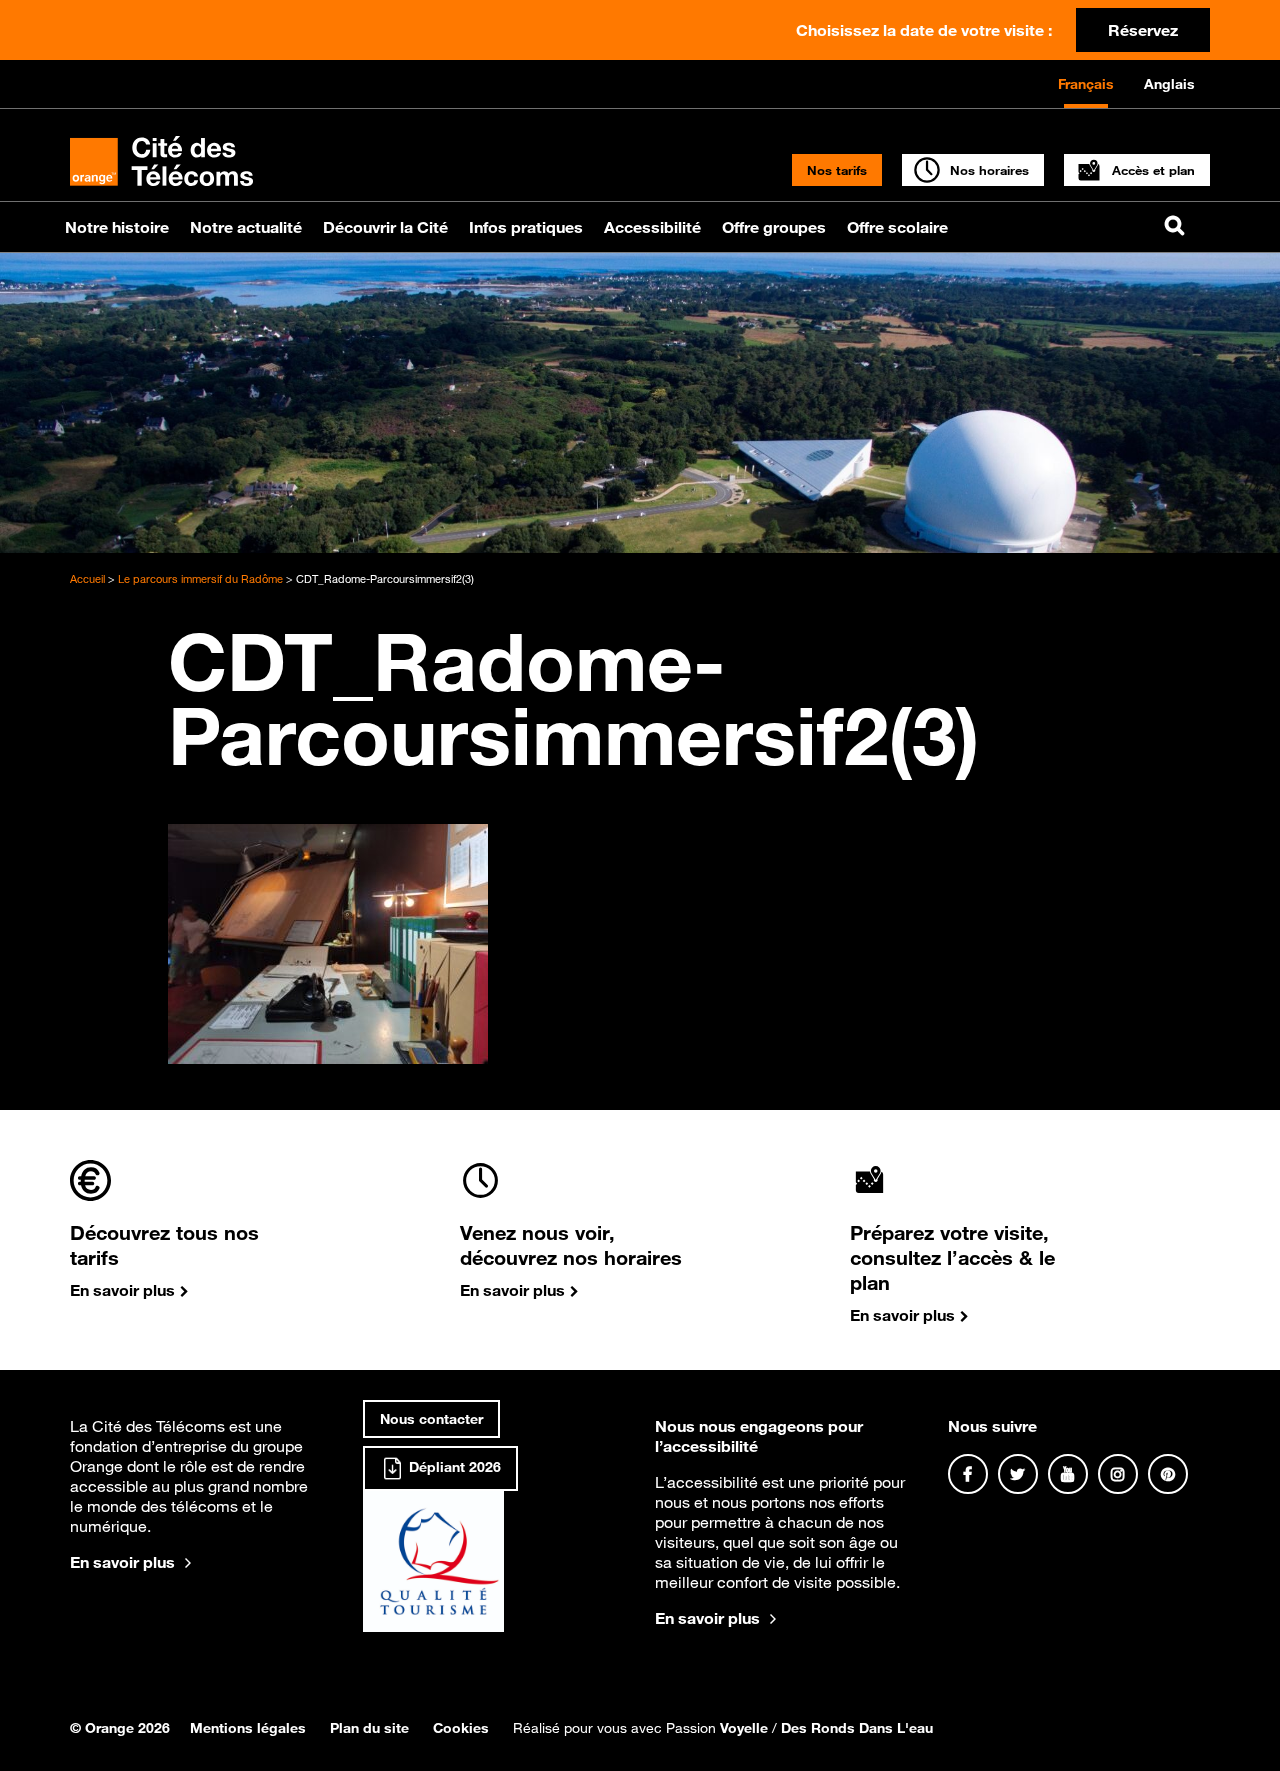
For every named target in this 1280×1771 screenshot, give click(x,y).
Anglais (1169, 84)
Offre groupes (774, 227)
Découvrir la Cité (385, 227)
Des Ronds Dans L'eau (857, 1728)
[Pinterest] (1168, 1474)
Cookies (461, 1728)
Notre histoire (117, 227)
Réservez (1143, 30)
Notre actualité (246, 227)
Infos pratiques (526, 227)
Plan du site (369, 1728)
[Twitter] (1018, 1474)
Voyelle (744, 1728)
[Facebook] (968, 1474)
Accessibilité (652, 227)
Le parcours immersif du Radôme (200, 579)
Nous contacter (431, 1419)
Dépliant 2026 (453, 1467)
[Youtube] (1068, 1474)
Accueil (87, 579)
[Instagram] (1118, 1474)
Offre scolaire (897, 227)
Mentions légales (248, 1728)
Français (1086, 84)
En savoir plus (122, 1562)
